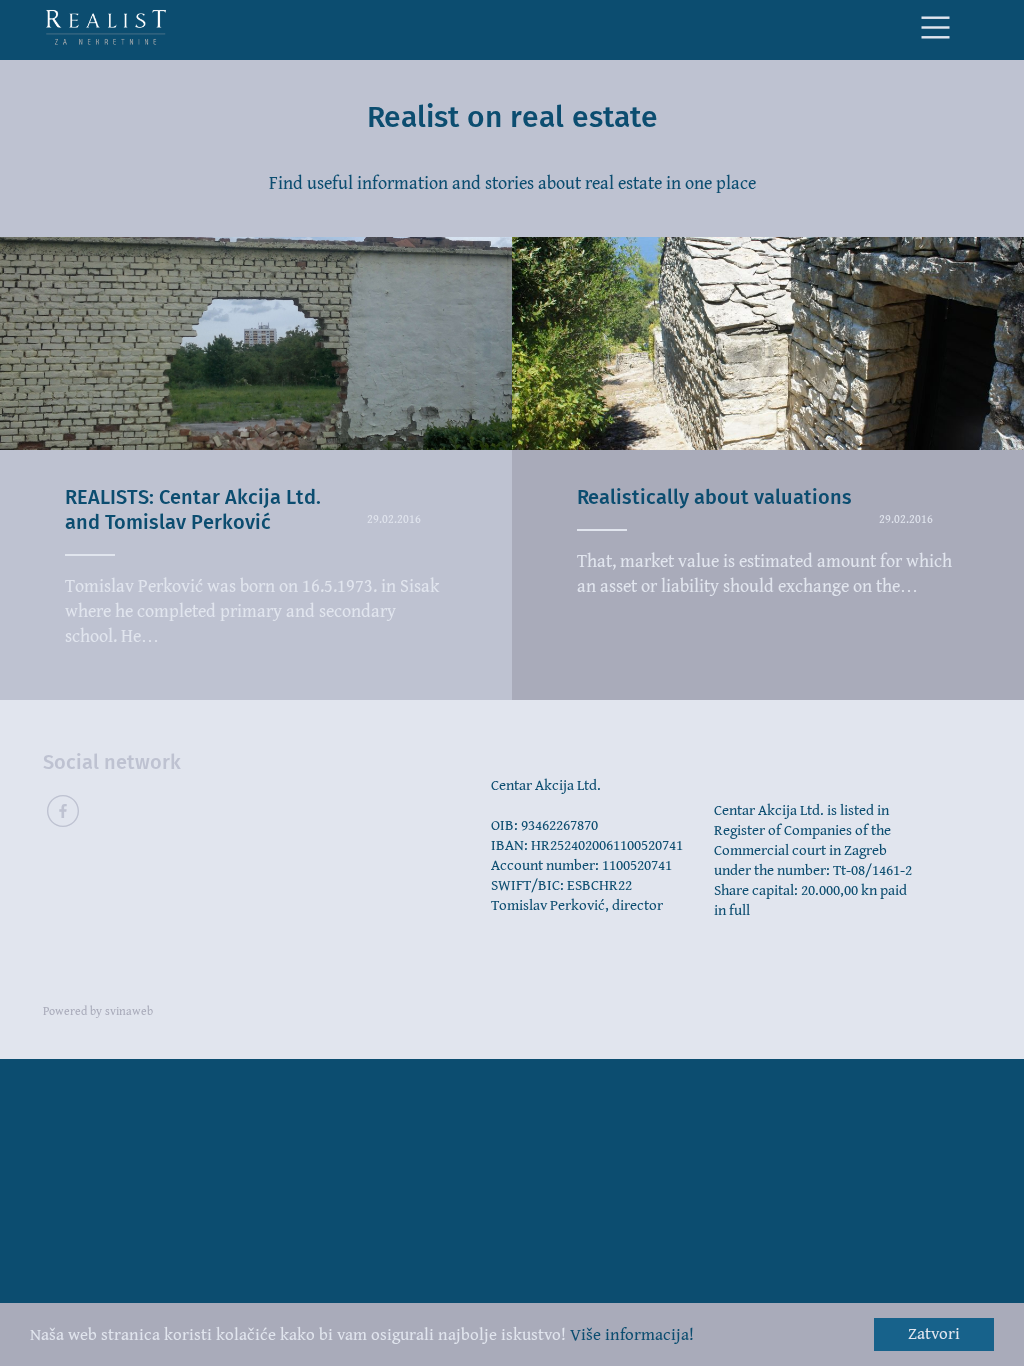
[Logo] (106, 27)
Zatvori (934, 1334)
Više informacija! (632, 1335)
